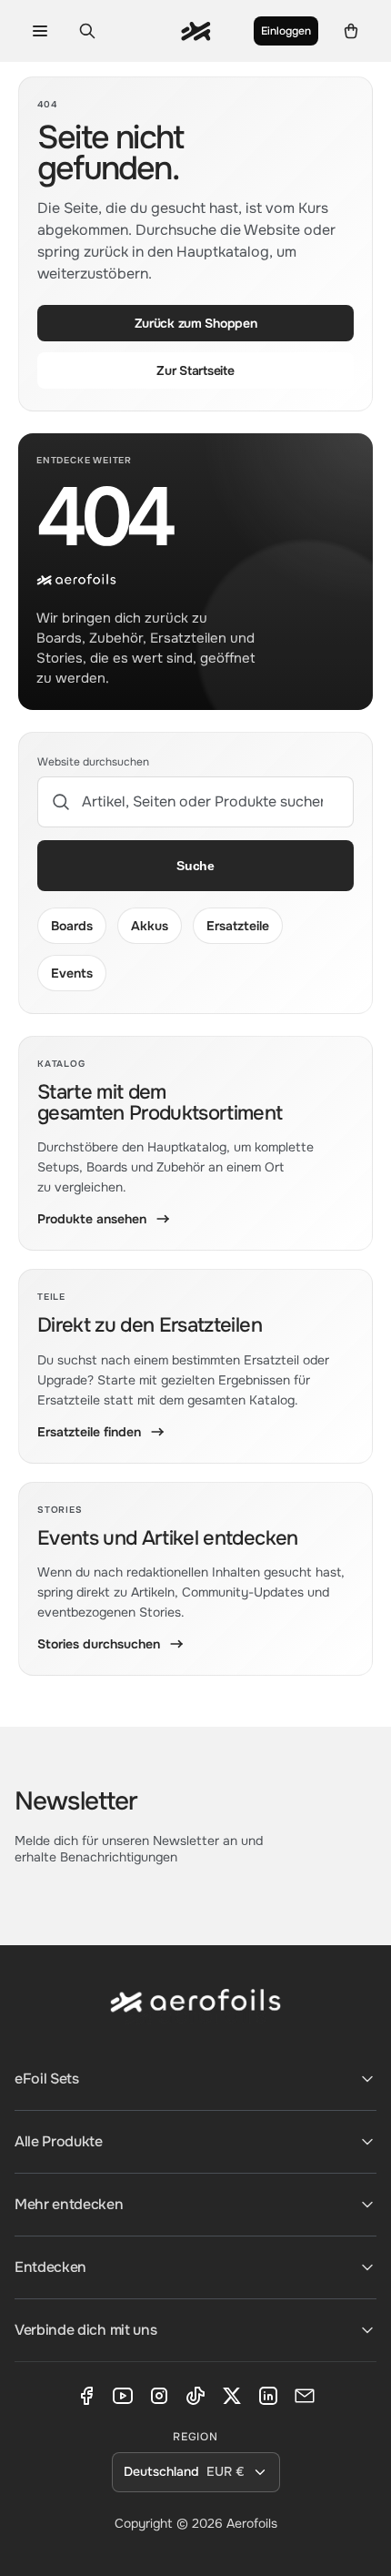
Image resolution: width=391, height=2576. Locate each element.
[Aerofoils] (195, 2015)
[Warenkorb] (351, 31)
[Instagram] (159, 2396)
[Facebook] (86, 2396)
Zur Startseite (195, 370)
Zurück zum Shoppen (196, 323)
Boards (72, 926)
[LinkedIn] (268, 2396)
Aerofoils (252, 2523)
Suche (195, 866)
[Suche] (87, 31)
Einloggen (286, 31)
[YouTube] (123, 2396)
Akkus (150, 926)
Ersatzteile (238, 926)
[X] (232, 2396)
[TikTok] (195, 2396)
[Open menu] (40, 31)
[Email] (305, 2396)
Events (72, 973)
